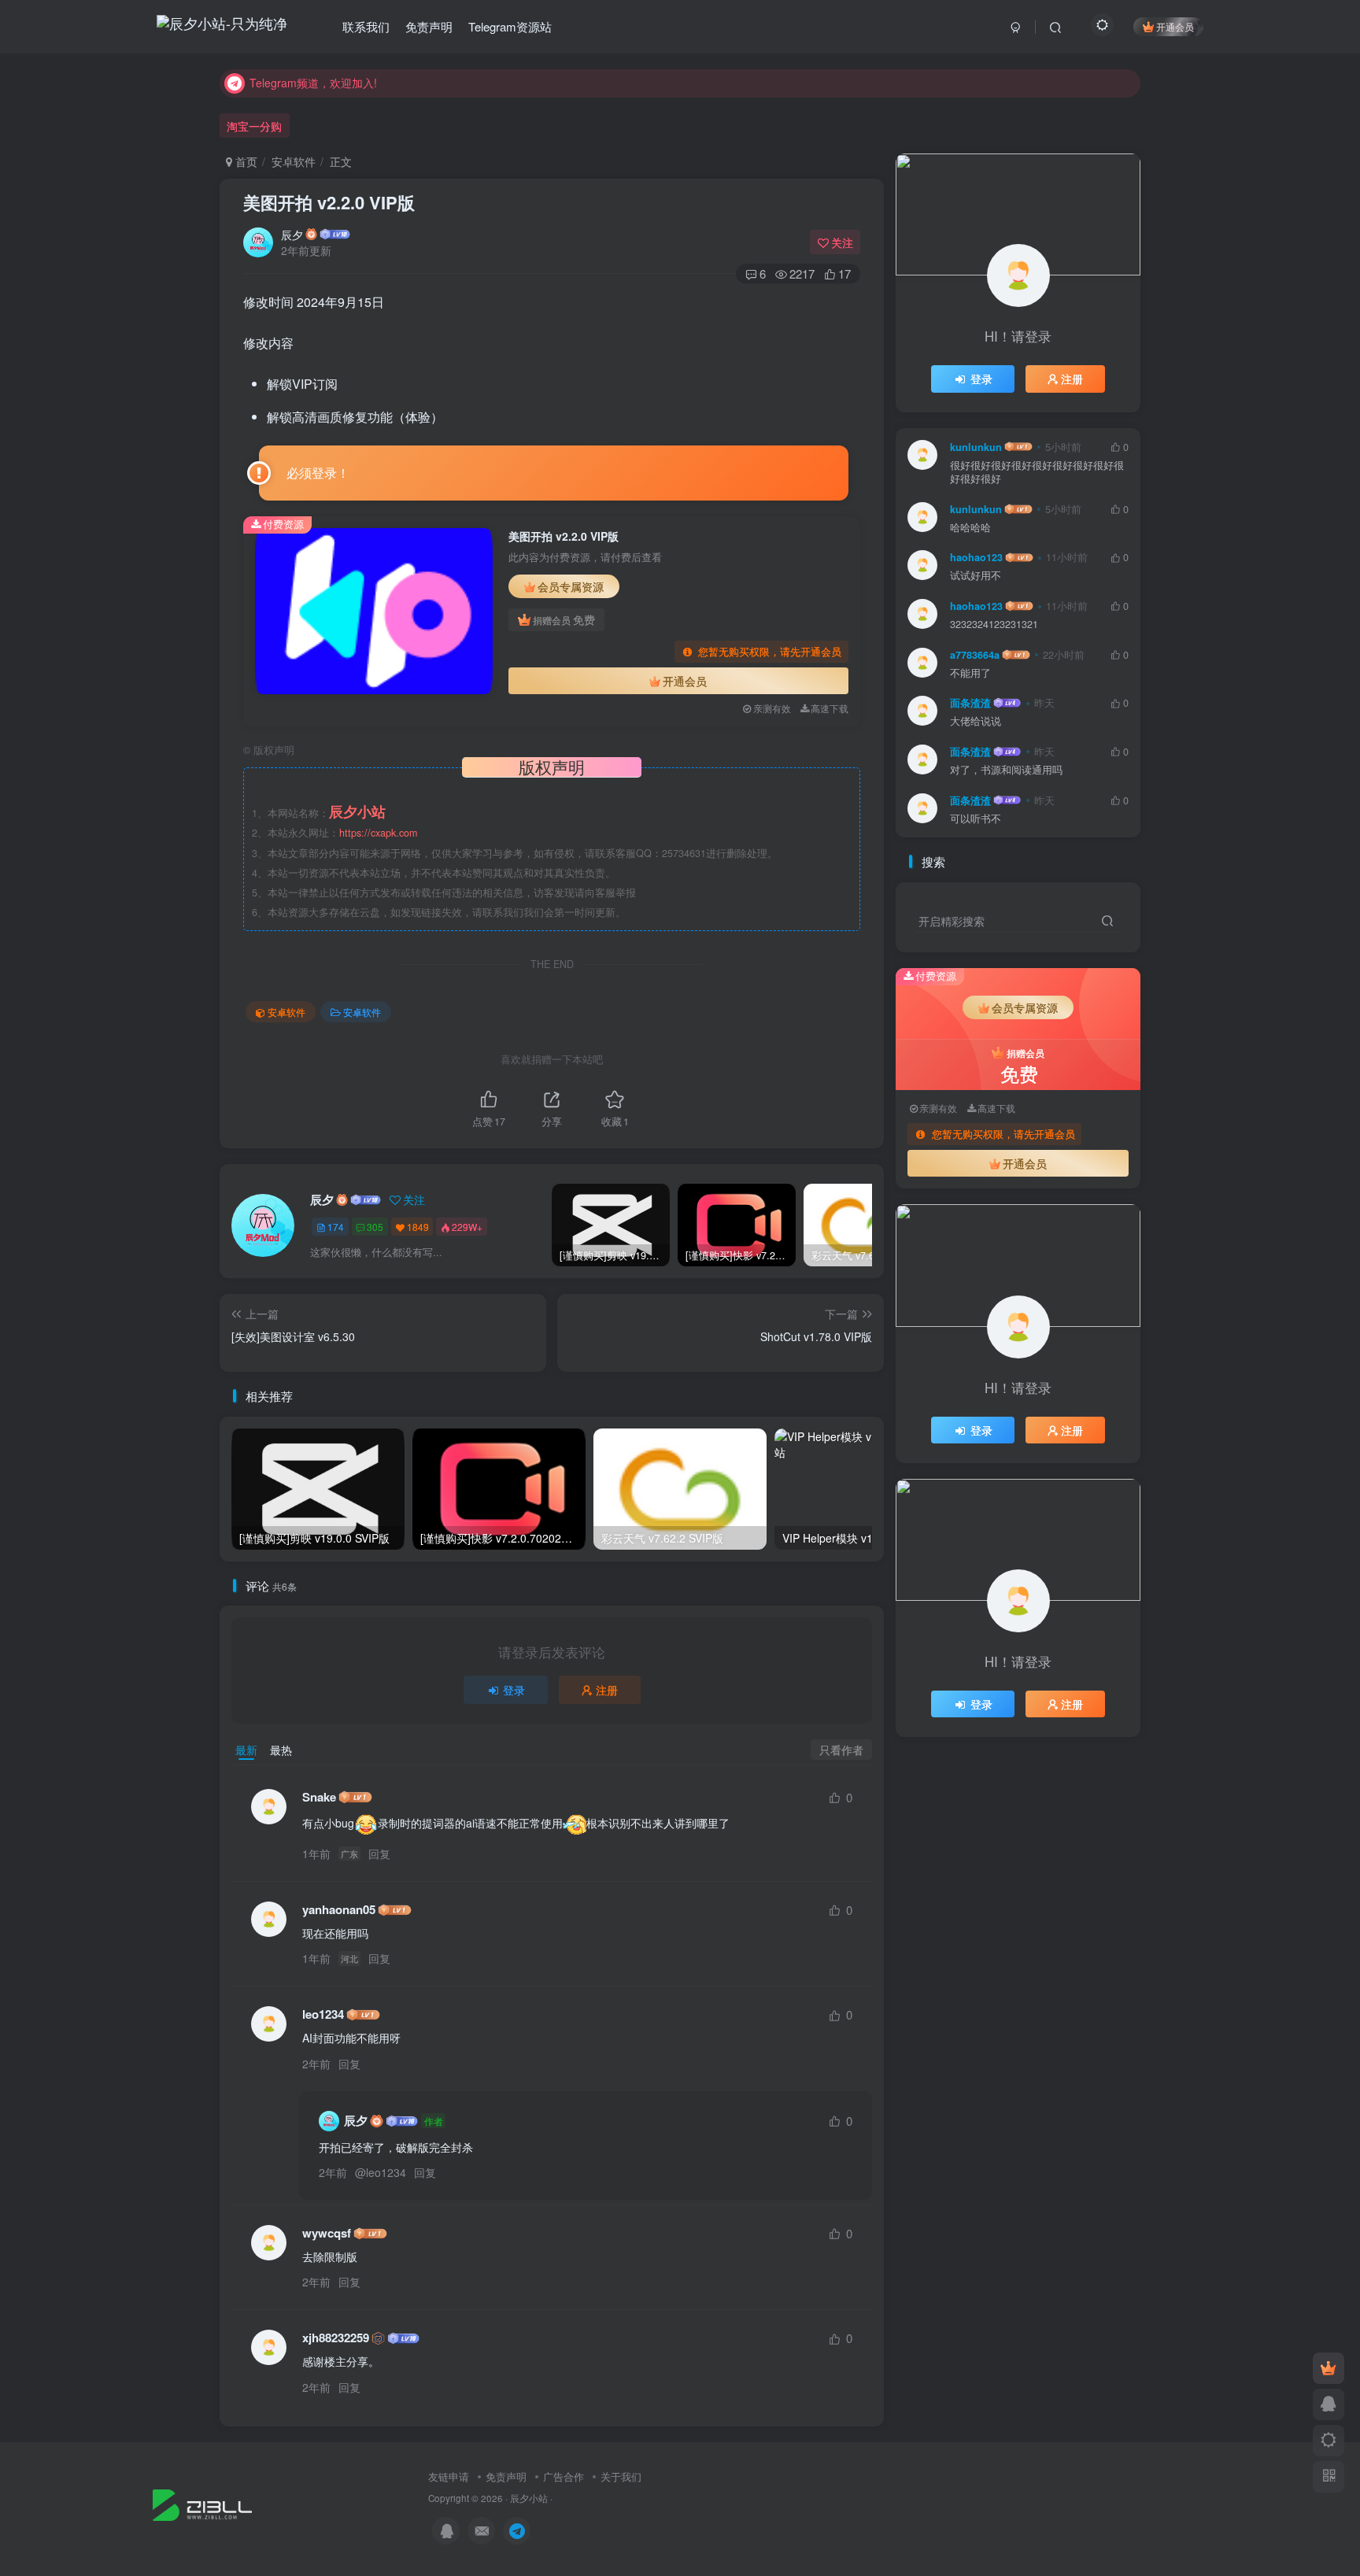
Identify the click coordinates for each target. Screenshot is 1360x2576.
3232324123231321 (994, 625)
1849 (418, 1227)
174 (336, 1227)
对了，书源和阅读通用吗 (1006, 770)
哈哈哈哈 (970, 528)
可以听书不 (976, 819)
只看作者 (841, 1750)
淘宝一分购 (254, 126)
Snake (319, 1797)
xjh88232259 (336, 2338)
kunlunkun (976, 447)
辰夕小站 (529, 2498)
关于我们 (621, 2476)
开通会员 (1175, 26)
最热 (281, 1750)
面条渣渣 (970, 703)
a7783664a (975, 655)
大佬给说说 (976, 721)
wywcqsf (327, 2233)
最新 (246, 1750)
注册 (607, 1690)
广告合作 (564, 2476)
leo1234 (323, 2014)
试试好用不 (976, 576)
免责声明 (506, 2476)
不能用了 (970, 673)
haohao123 (976, 557)
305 (375, 1227)
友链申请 (449, 2476)
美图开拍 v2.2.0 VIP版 (329, 202)
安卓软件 (294, 161)
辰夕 (292, 235)
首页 (245, 161)
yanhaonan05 (339, 1910)
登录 (514, 1690)
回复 (379, 1853)
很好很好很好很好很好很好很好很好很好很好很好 (1037, 473)
